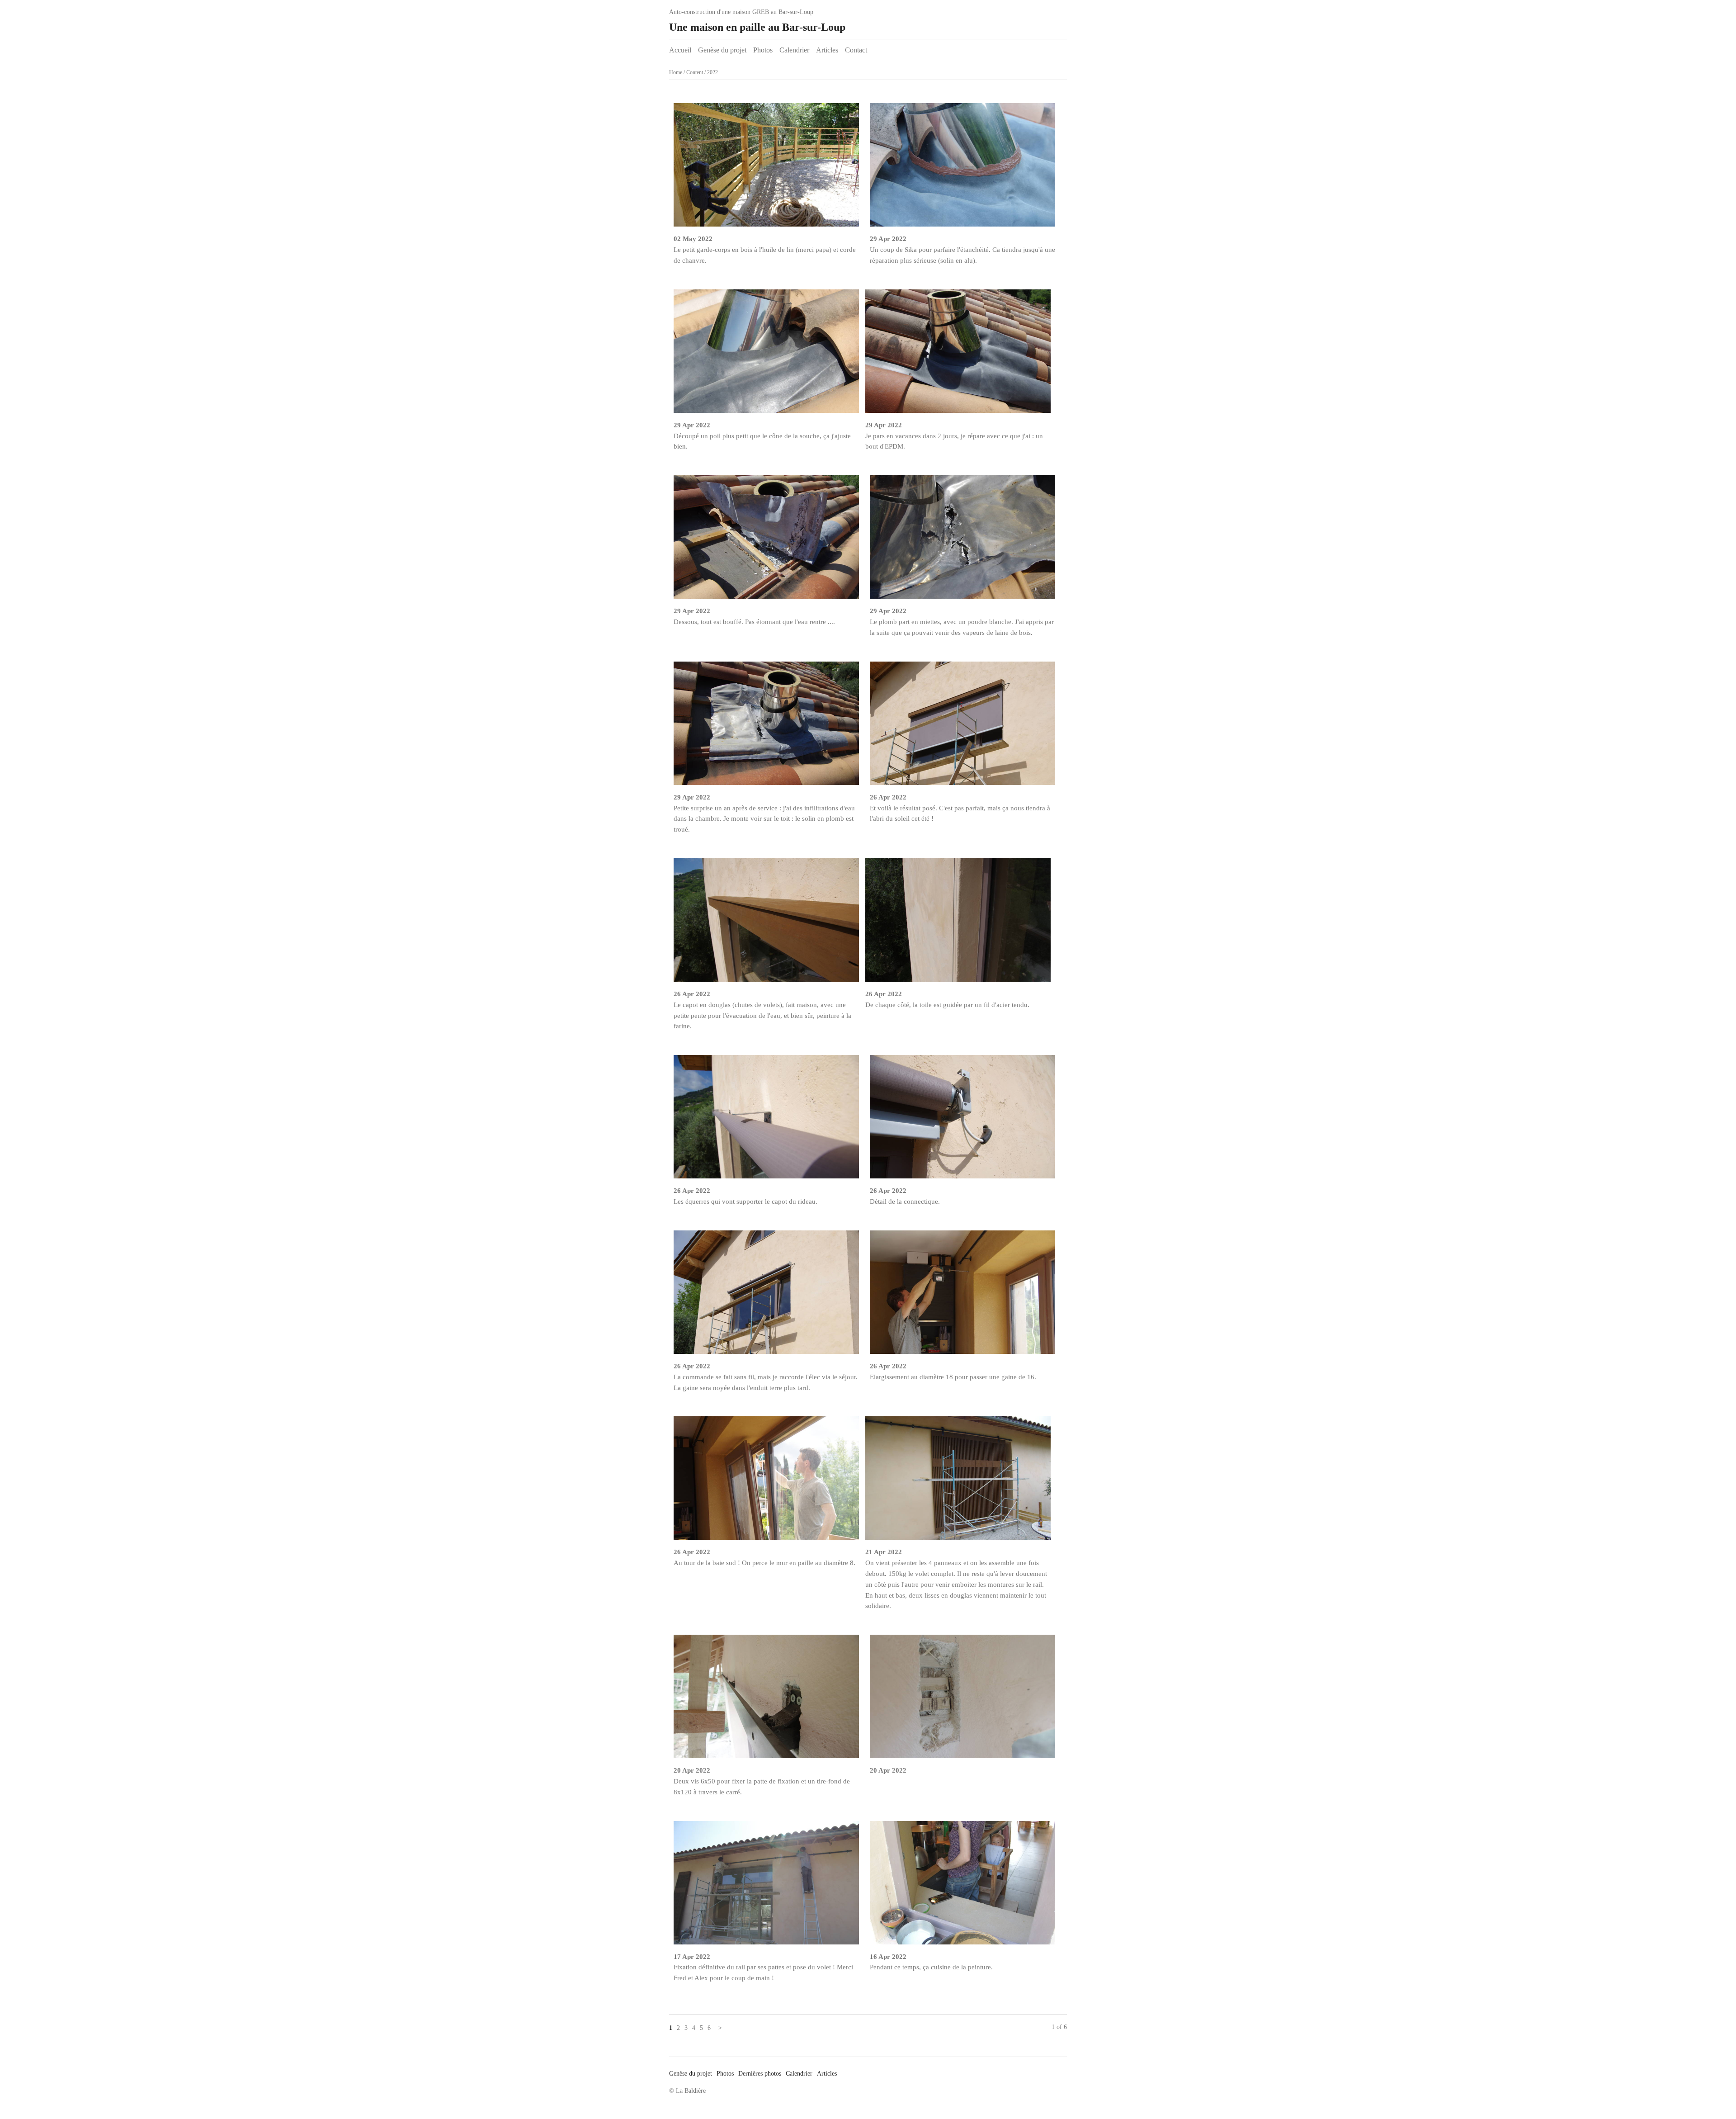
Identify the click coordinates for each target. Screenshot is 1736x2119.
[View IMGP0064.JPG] (962, 1296)
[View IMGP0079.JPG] (958, 355)
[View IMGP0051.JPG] (962, 1700)
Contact (856, 50)
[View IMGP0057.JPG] (958, 1482)
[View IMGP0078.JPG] (766, 541)
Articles (827, 50)
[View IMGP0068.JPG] (766, 1120)
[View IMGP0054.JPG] (766, 1700)
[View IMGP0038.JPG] (962, 1886)
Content (695, 72)
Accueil (680, 50)
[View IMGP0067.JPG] (962, 1120)
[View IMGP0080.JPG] (766, 355)
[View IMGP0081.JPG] (962, 168)
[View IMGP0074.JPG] (766, 924)
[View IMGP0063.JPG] (766, 1482)
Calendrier (794, 50)
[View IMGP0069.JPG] (958, 924)
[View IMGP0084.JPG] (766, 168)
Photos (763, 50)
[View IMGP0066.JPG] (766, 1296)
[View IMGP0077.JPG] (962, 541)
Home (676, 72)
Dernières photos (760, 2074)
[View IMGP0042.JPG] (766, 1886)
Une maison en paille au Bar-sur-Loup (757, 27)
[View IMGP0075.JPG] (962, 727)
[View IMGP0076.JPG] (766, 727)
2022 (712, 72)
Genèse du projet (722, 50)
